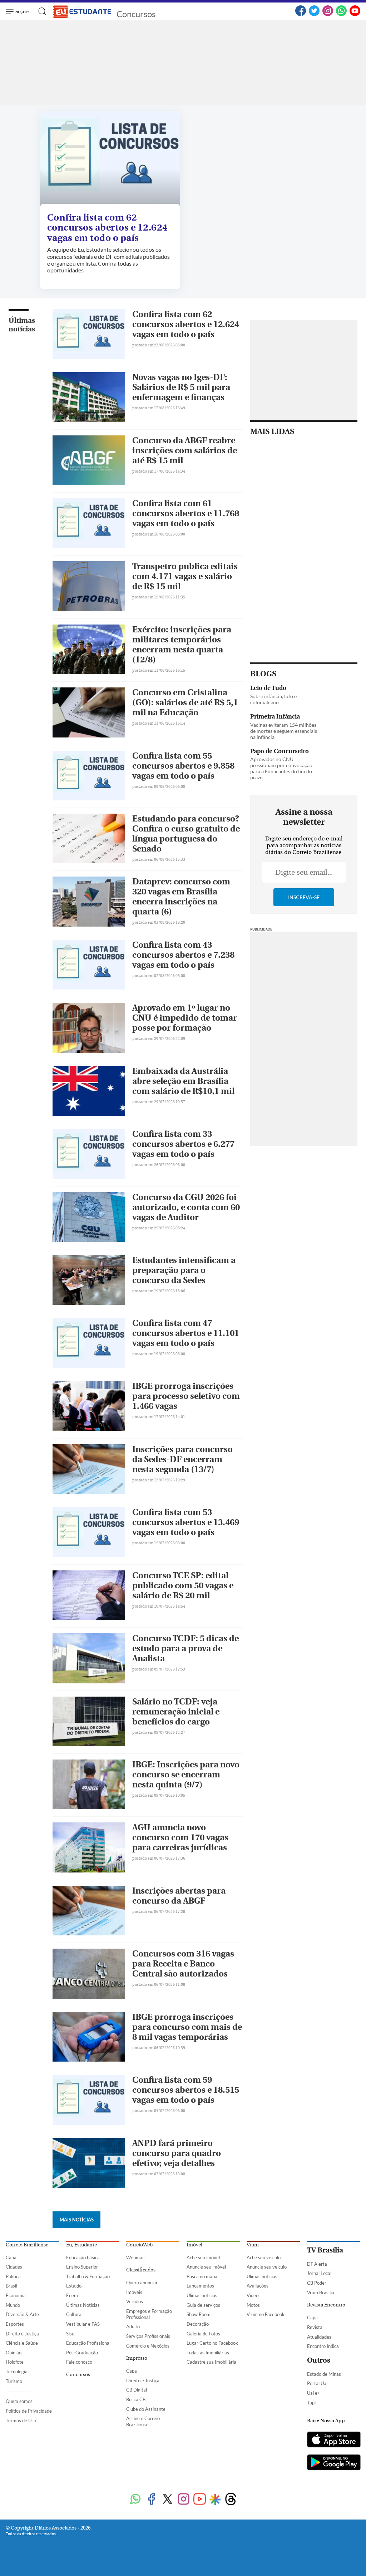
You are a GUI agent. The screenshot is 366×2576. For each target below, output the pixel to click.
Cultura (74, 2314)
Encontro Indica (323, 2346)
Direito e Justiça (22, 2334)
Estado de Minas (324, 2374)
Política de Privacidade (29, 2411)
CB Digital (137, 2390)
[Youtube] (200, 2500)
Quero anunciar (142, 2283)
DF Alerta (317, 2264)
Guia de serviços (203, 2305)
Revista (315, 2327)
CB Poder (317, 2283)
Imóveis (134, 2292)
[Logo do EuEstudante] (83, 11)
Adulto (133, 2326)
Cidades (14, 2267)
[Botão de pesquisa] (40, 11)
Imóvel (194, 2245)
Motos (253, 2305)
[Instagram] (328, 15)
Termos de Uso (21, 2420)
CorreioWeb (139, 2245)
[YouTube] (355, 15)
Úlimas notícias (202, 2295)
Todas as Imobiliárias (208, 2353)
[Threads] (231, 2500)
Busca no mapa (202, 2276)
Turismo (14, 2381)
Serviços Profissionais (148, 2336)
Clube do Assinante (146, 2409)
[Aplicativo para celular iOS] (334, 2440)
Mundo (13, 2305)
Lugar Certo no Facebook (212, 2343)
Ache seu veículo (264, 2257)
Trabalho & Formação (88, 2276)
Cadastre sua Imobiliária (211, 2362)
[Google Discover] (215, 2499)
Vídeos (254, 2295)
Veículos (135, 2301)
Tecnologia (17, 2372)
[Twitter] (314, 15)
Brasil (11, 2286)
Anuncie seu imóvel (206, 2267)
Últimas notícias (22, 325)
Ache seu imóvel (203, 2257)
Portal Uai (317, 2383)
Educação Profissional (88, 2343)
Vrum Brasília (321, 2293)
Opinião (14, 2353)
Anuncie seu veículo (267, 2267)
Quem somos (19, 2401)
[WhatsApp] (341, 15)
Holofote (15, 2362)
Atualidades (319, 2337)
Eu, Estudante (81, 2245)
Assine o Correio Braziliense (143, 2421)
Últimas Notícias (83, 2305)
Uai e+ (314, 2393)
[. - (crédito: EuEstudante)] (110, 159)
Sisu (70, 2334)
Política (13, 2276)
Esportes (15, 2324)
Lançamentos (200, 2286)
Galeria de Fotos (203, 2334)
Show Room (199, 2314)
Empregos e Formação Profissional (149, 2314)
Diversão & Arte (22, 2314)
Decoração (198, 2324)
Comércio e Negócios (148, 2346)
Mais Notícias (77, 2220)
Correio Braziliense (27, 2245)
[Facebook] (301, 15)
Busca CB (136, 2399)
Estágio (74, 2286)
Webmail (135, 2257)
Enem (72, 2295)
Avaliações (258, 2286)
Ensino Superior (82, 2267)
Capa (11, 2257)
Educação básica (83, 2257)
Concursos (136, 14)
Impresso (137, 2358)
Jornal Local (319, 2273)
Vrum (253, 2245)
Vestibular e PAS (83, 2324)
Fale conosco (79, 2362)
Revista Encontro (326, 2305)
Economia (16, 2295)
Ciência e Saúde (22, 2343)
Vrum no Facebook (266, 2314)
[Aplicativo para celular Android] (334, 2463)
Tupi (311, 2403)
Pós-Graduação (82, 2353)
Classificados (141, 2270)
